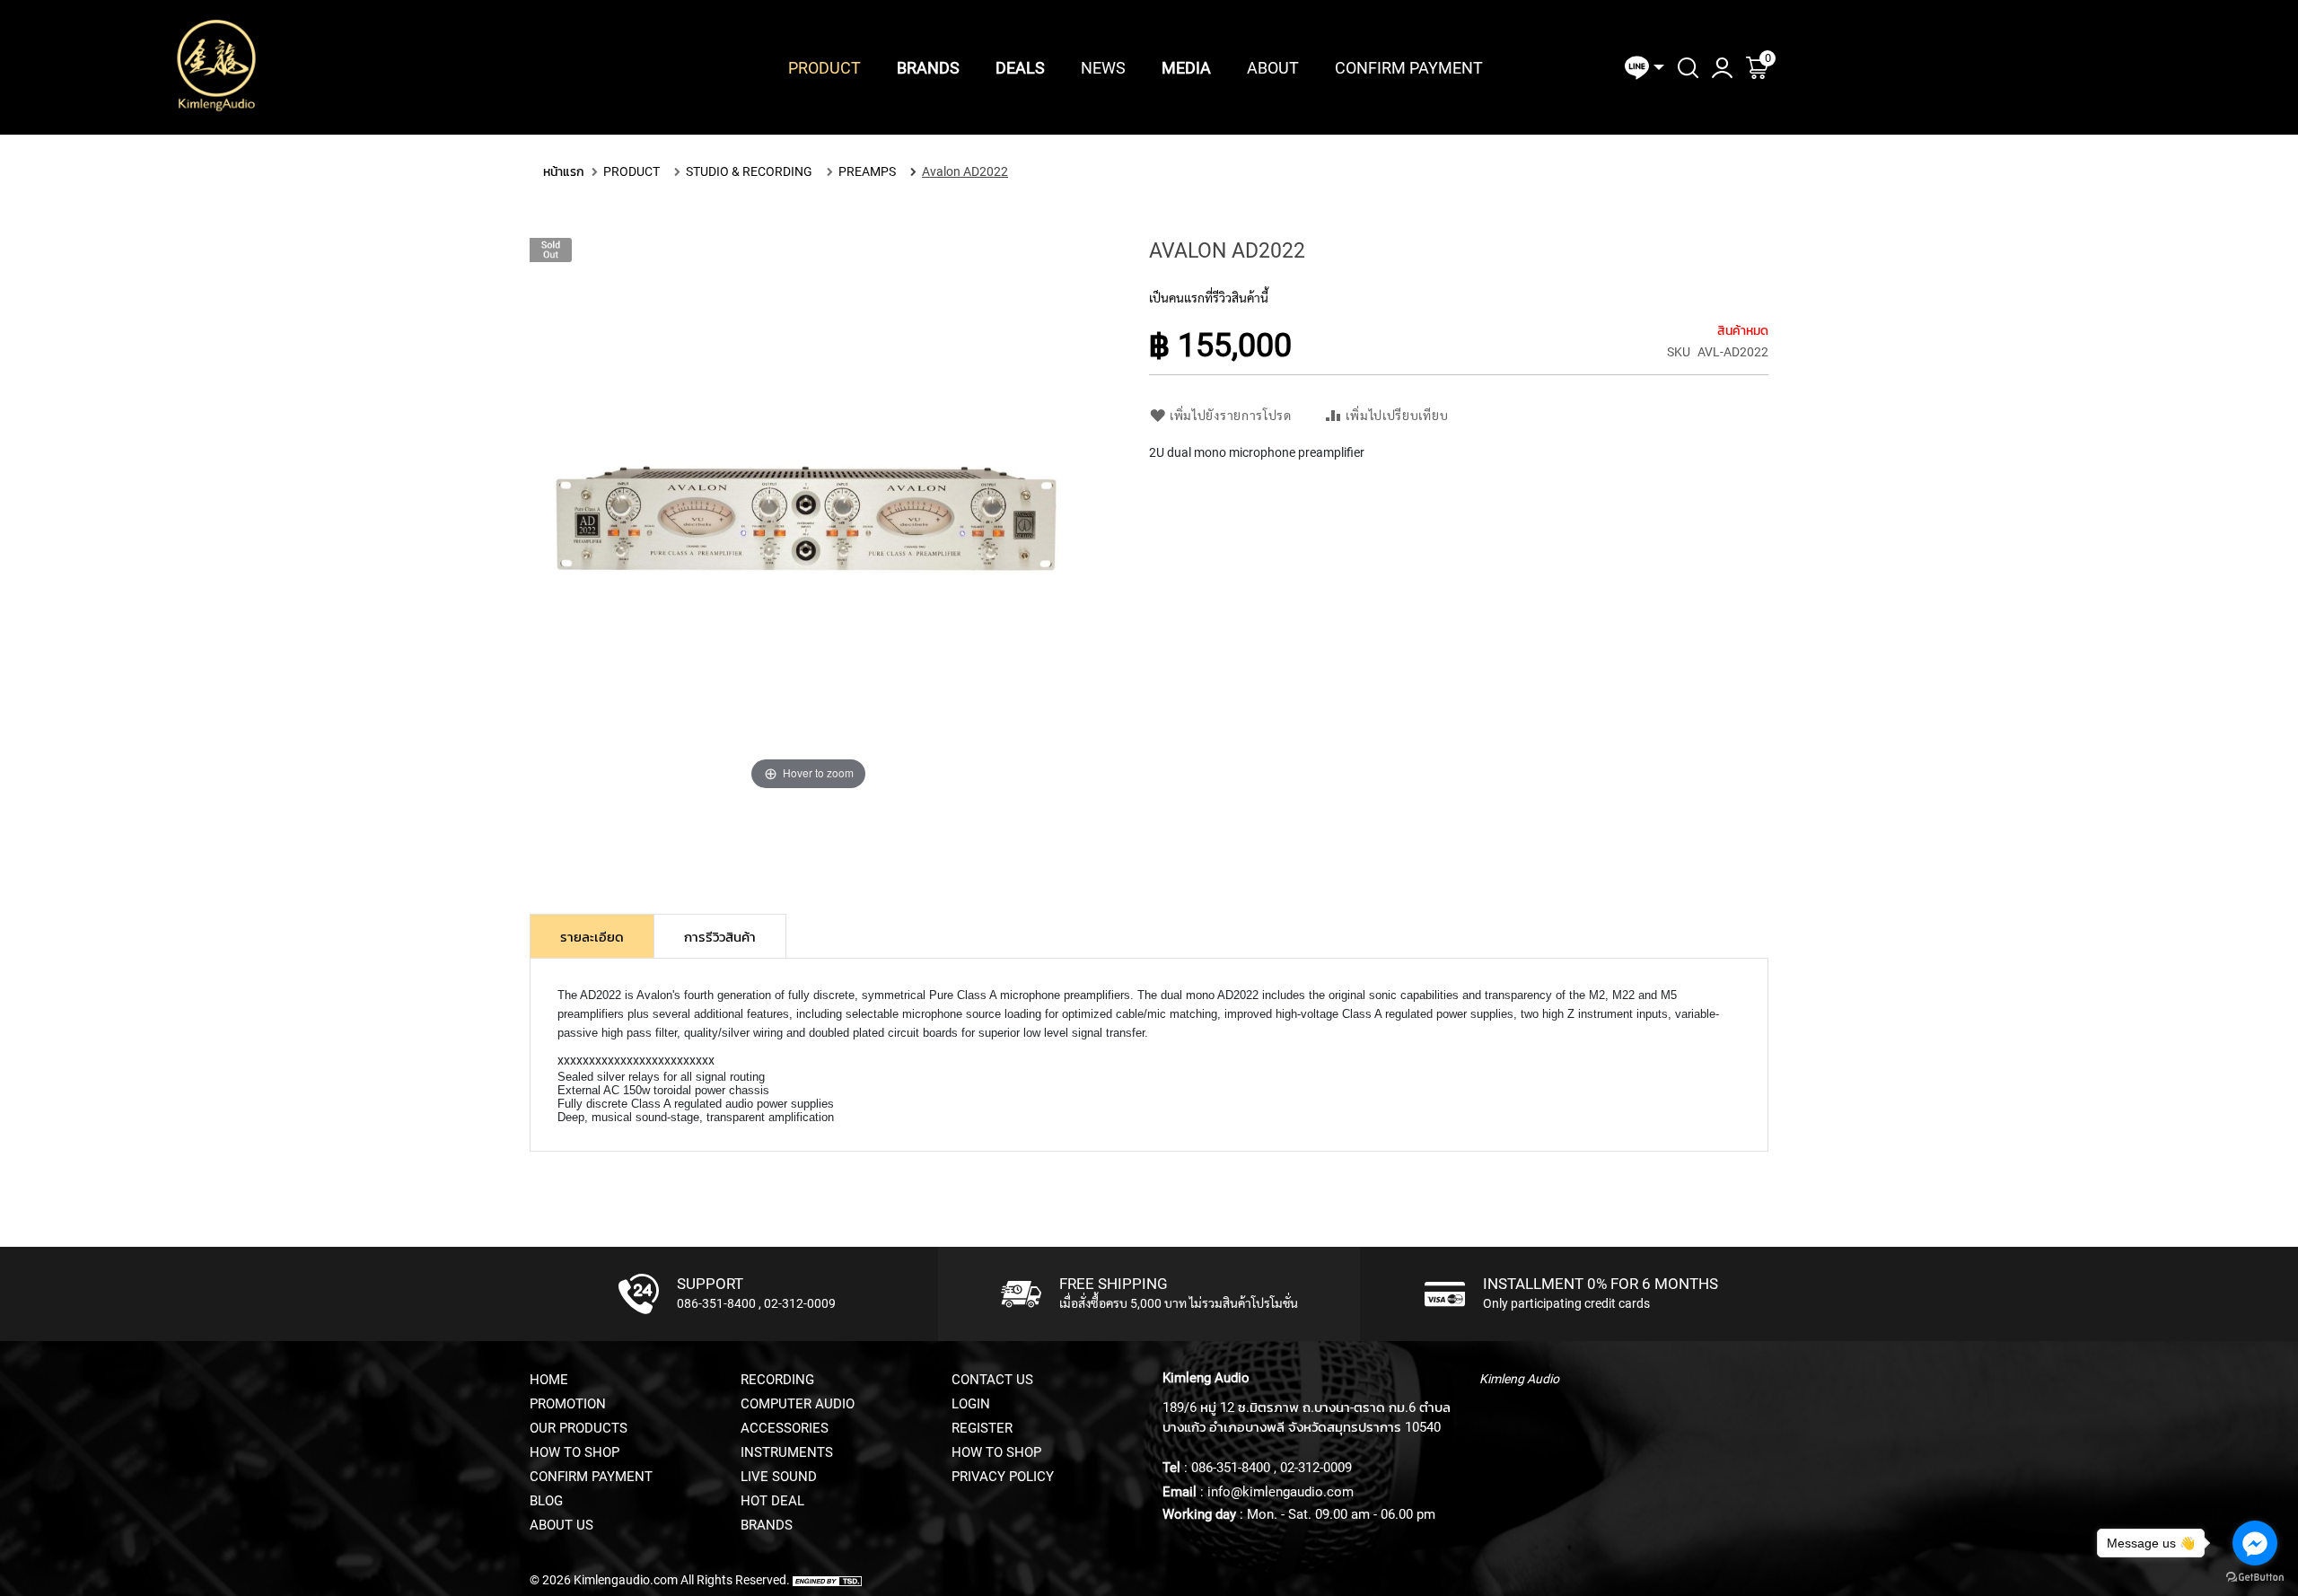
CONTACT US (992, 1380)
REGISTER (982, 1428)
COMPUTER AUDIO (798, 1404)
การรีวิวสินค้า (720, 937)
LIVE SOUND (779, 1477)
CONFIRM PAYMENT (591, 1477)
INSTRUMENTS (787, 1452)
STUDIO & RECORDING (749, 171)
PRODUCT (632, 171)
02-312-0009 (800, 1303)
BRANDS (767, 1525)
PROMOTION (568, 1404)
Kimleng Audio (1519, 1379)
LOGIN (971, 1404)
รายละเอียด (592, 937)
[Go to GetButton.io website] (2255, 1578)
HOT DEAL (772, 1501)
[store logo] (216, 67)
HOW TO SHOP (574, 1452)
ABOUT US (561, 1525)
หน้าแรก (564, 171)
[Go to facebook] (2255, 1543)
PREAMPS (867, 171)
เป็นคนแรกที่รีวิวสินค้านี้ (1209, 298)
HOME (549, 1380)
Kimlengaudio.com (626, 1580)
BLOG (546, 1501)
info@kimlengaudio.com (1281, 1492)
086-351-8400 (716, 1303)
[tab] (592, 936)
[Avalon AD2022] (810, 846)
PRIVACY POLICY (1003, 1477)
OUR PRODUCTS (579, 1428)
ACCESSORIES (785, 1428)
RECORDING (777, 1380)
